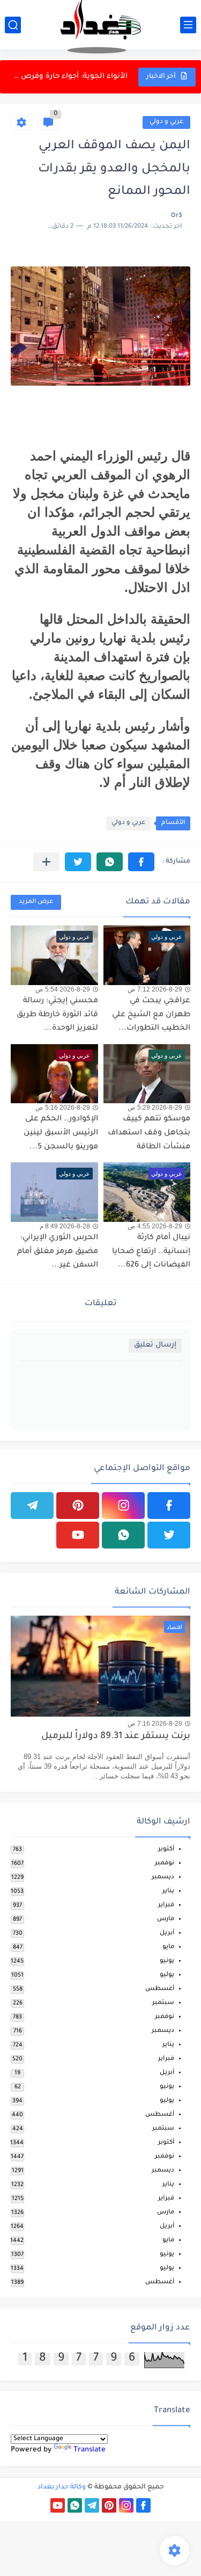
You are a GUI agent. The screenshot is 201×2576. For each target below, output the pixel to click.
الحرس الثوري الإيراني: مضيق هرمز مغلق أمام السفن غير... (58, 1252)
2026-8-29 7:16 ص (155, 1724)
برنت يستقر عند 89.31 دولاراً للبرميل (116, 1737)
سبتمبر (163, 2003)
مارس (166, 1919)
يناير (168, 1891)
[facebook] (169, 1506)
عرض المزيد (36, 902)
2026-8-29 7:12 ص (155, 989)
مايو (168, 1947)
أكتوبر (166, 1850)
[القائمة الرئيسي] (188, 25)
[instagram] (123, 1506)
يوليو (167, 1975)
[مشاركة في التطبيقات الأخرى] (46, 862)
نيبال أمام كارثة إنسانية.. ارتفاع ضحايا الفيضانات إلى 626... (151, 1252)
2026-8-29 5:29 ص (155, 1108)
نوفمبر (165, 1864)
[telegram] (32, 1506)
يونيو (167, 1961)
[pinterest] (78, 1506)
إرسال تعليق (155, 1345)
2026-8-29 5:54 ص (63, 989)
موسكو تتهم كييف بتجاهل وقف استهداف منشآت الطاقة (149, 1133)
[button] (141, 862)
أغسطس (160, 1989)
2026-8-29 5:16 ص (63, 1108)
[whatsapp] (123, 1535)
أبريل (167, 1933)
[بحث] (13, 25)
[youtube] (78, 1535)
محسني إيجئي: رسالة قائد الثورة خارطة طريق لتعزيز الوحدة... (70, 77)
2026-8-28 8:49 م (65, 1226)
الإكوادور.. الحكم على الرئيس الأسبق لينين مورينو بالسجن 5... (61, 1133)
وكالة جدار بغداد (62, 2487)
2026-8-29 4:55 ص (155, 1226)
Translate (90, 2450)
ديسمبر (163, 1877)
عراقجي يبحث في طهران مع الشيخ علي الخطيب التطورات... (151, 1015)
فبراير (166, 1905)
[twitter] (169, 1535)
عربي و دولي (166, 122)
